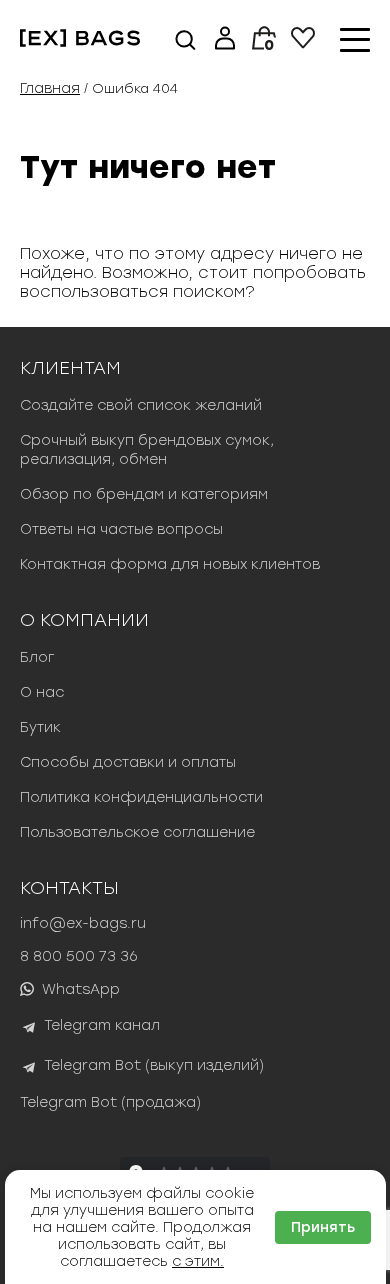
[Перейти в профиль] (225, 40)
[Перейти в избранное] (303, 43)
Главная (50, 88)
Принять (323, 1227)
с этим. (198, 1261)
